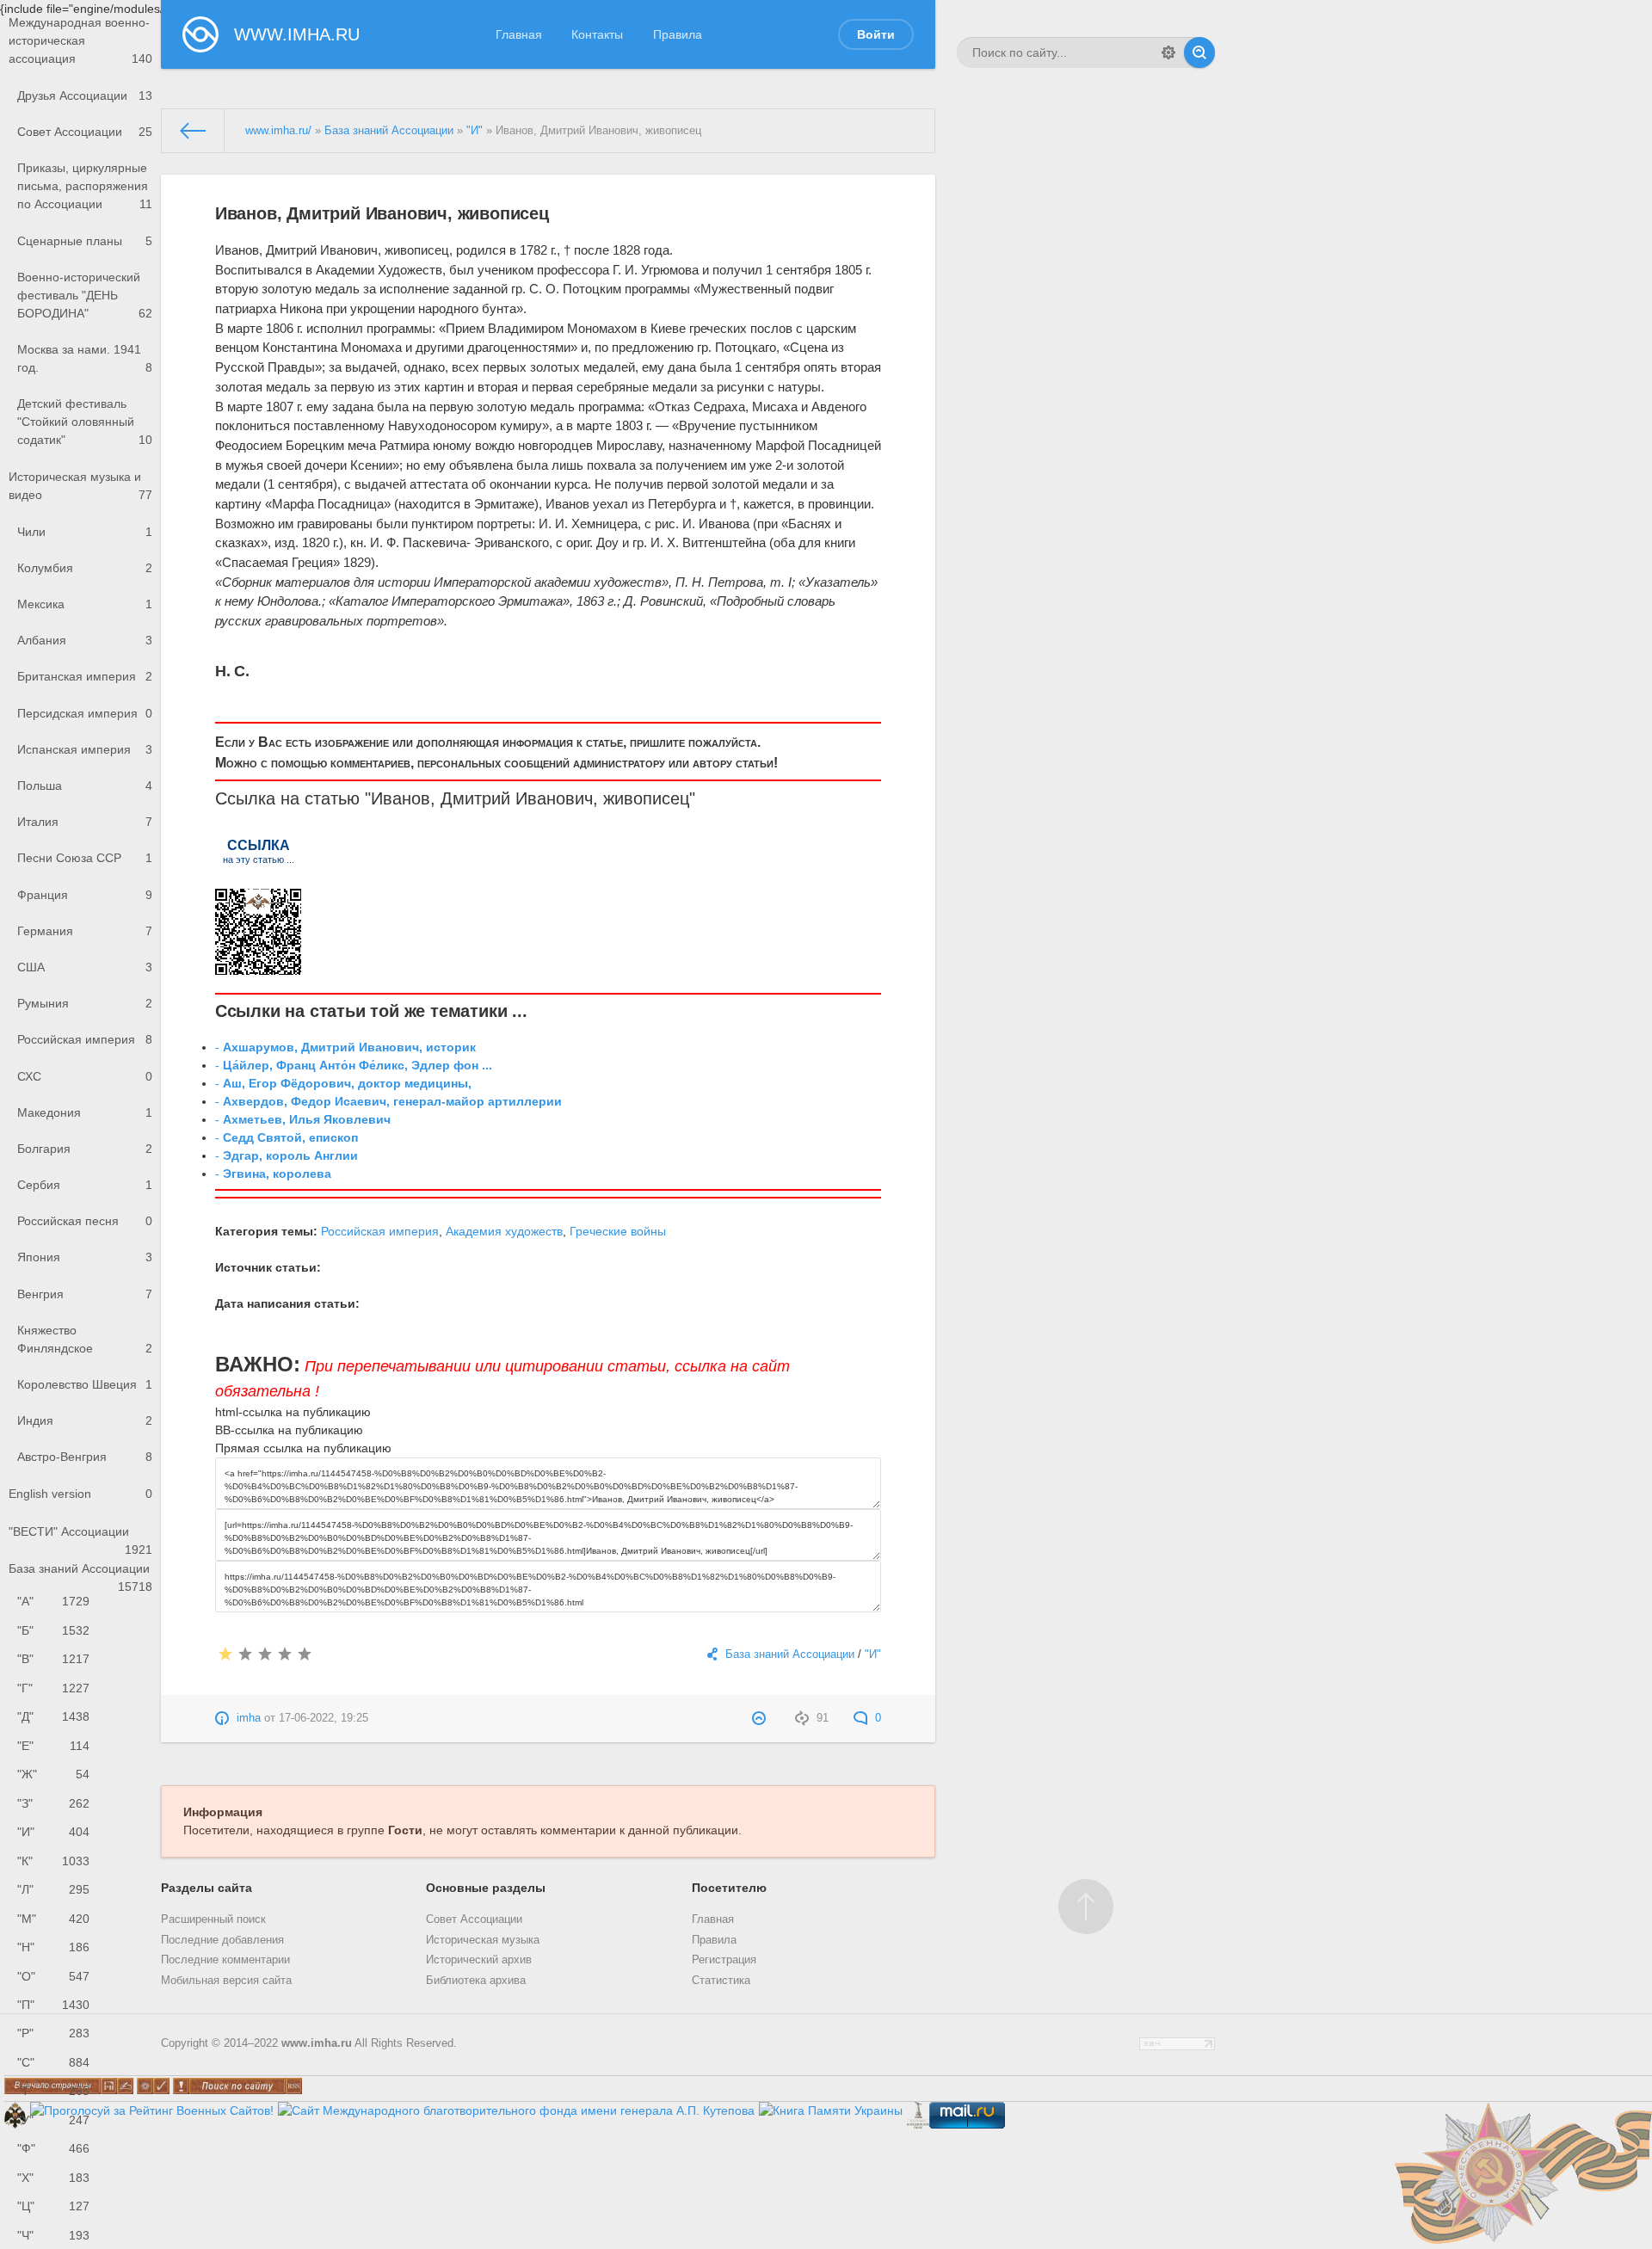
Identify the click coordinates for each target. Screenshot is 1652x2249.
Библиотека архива (476, 1981)
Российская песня (85, 1221)
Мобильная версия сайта (226, 1981)
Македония (85, 1112)
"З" (53, 1803)
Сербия (85, 1185)
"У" (53, 2120)
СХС (85, 1076)
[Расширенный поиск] (1168, 52)
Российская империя (85, 1039)
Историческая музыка (483, 1940)
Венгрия (85, 1294)
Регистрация (724, 1960)
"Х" (53, 2178)
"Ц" (53, 2206)
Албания (85, 640)
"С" (53, 2062)
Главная (519, 34)
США (85, 967)
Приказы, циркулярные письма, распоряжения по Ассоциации (85, 186)
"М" (53, 1919)
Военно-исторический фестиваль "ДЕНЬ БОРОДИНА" (85, 295)
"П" (53, 2005)
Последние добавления (222, 1940)
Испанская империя (85, 749)
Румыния (85, 1003)
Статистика (721, 1981)
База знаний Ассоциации (80, 1574)
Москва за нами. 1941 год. (85, 358)
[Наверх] (1086, 1907)
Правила (678, 34)
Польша (85, 786)
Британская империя (85, 676)
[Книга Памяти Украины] (831, 2110)
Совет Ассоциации (85, 132)
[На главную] (193, 131)
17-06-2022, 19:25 (324, 1718)
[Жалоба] (761, 1718)
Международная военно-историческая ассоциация (80, 40)
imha (249, 1718)
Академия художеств (504, 1231)
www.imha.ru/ (278, 131)
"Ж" (53, 1774)
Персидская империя (85, 713)
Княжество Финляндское (85, 1339)
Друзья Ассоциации (85, 96)
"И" (53, 1832)
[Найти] (1199, 52)
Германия (85, 931)
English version (80, 1494)
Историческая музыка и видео (80, 486)
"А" (53, 1601)
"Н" (53, 1947)
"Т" (53, 2091)
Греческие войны (618, 1231)
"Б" (53, 1630)
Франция (85, 895)
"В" (53, 1659)
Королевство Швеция (85, 1384)
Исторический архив (479, 1960)
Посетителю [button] (729, 1888)
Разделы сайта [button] (206, 1888)
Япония (85, 1257)
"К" (53, 1861)
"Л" (53, 1889)
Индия (85, 1420)
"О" (53, 1976)
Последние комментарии (225, 1960)
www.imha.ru (317, 2043)
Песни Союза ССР (85, 858)
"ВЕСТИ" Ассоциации (80, 1537)
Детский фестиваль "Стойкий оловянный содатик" (85, 422)
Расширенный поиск (213, 1919)
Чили (85, 532)
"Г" (53, 1688)
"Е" (53, 1746)
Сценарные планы (85, 241)
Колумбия (85, 568)
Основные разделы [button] (486, 1888)
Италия (85, 822)
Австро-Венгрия (85, 1457)
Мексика (85, 604)
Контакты (597, 34)
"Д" (53, 1716)
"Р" (53, 2033)
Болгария (85, 1149)
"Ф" (53, 2148)
